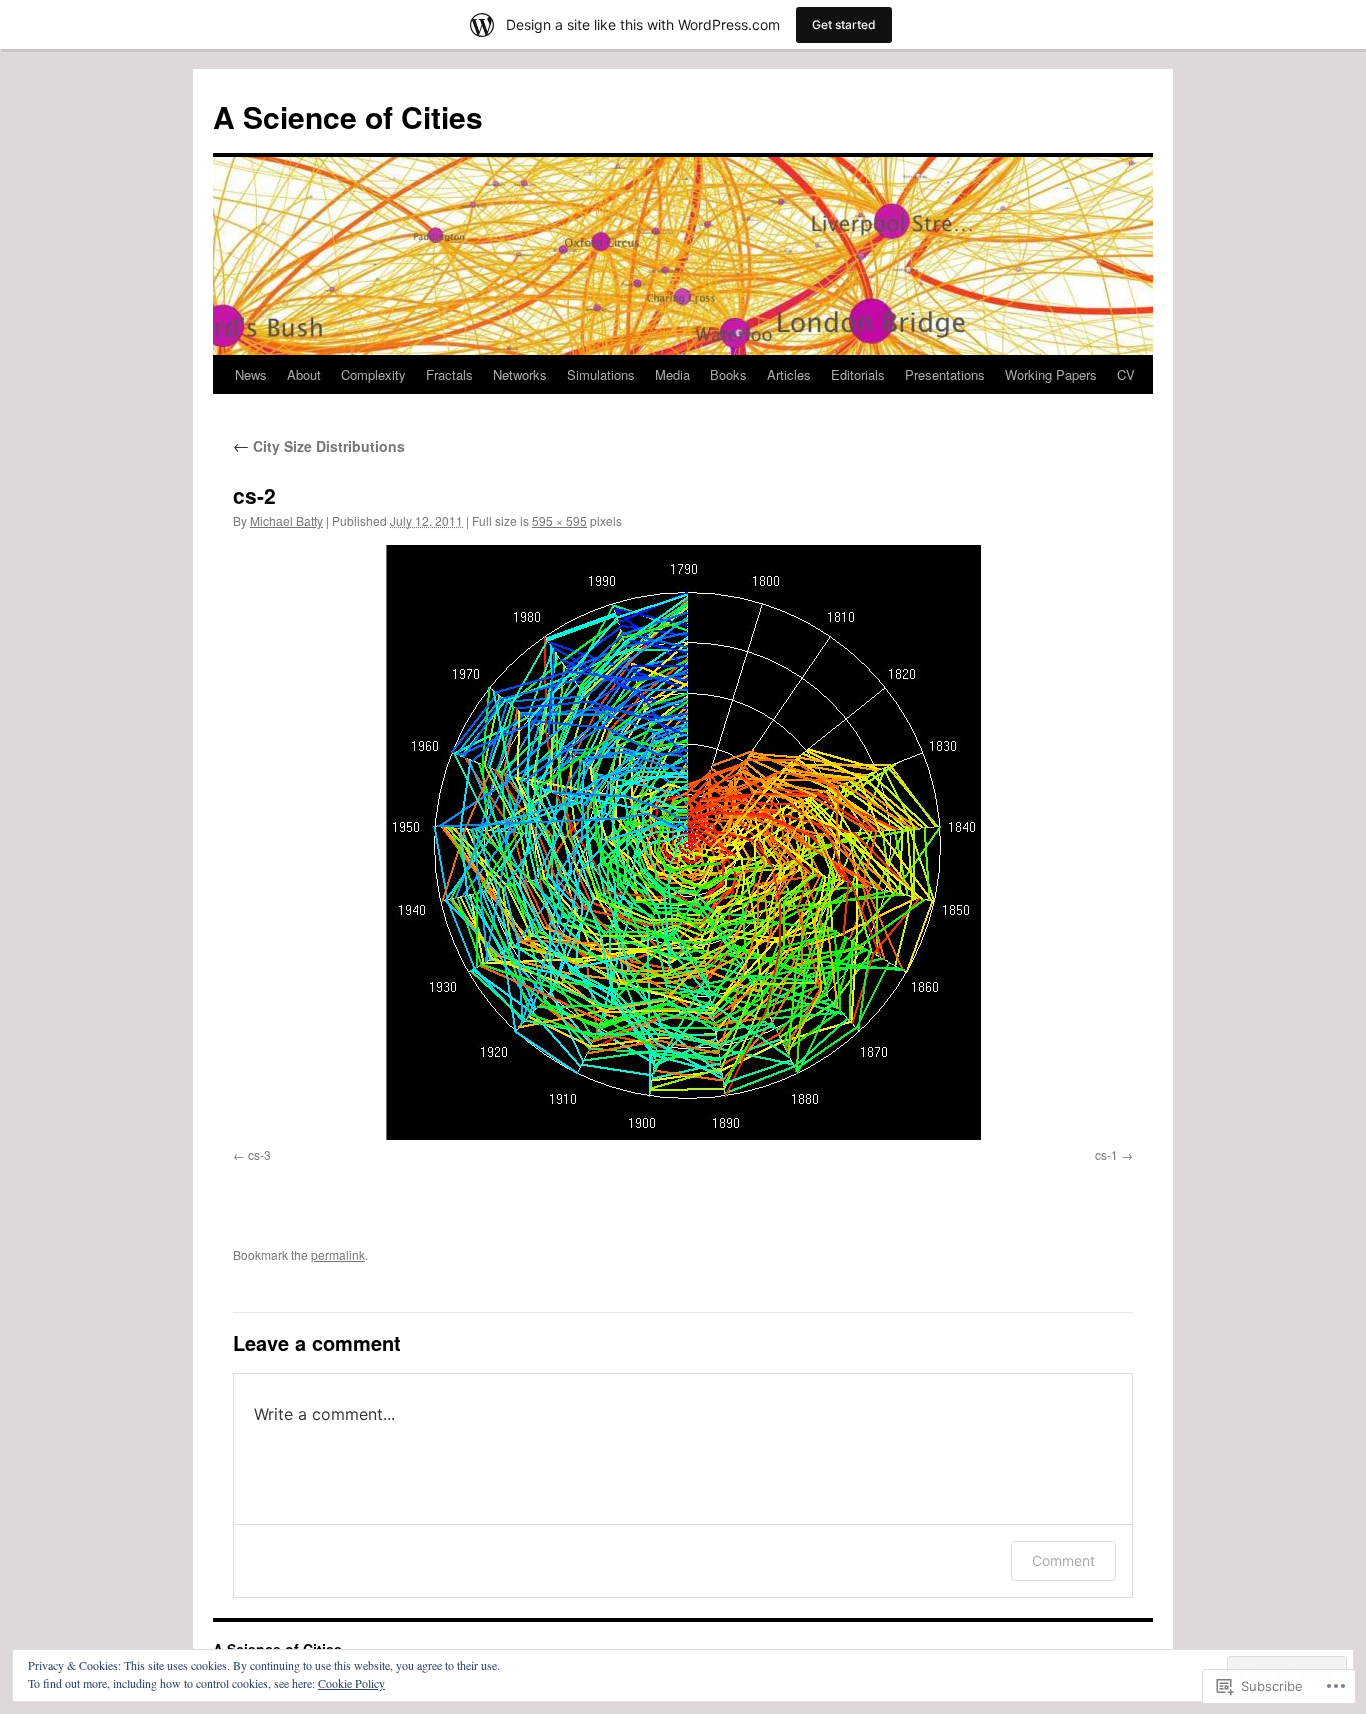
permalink (338, 1254)
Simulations (601, 374)
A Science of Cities (348, 116)
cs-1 (1106, 1154)
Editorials (858, 374)
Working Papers (1051, 374)
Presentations (945, 374)
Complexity (373, 374)
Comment (1063, 1560)
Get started (844, 24)
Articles (789, 374)
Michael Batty (286, 520)
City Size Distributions (319, 446)
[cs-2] (683, 842)
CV (1126, 374)
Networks (520, 374)
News (251, 374)
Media (672, 374)
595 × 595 (559, 520)
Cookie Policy (351, 1683)
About (304, 374)
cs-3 (259, 1154)
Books (728, 374)
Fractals (449, 374)
